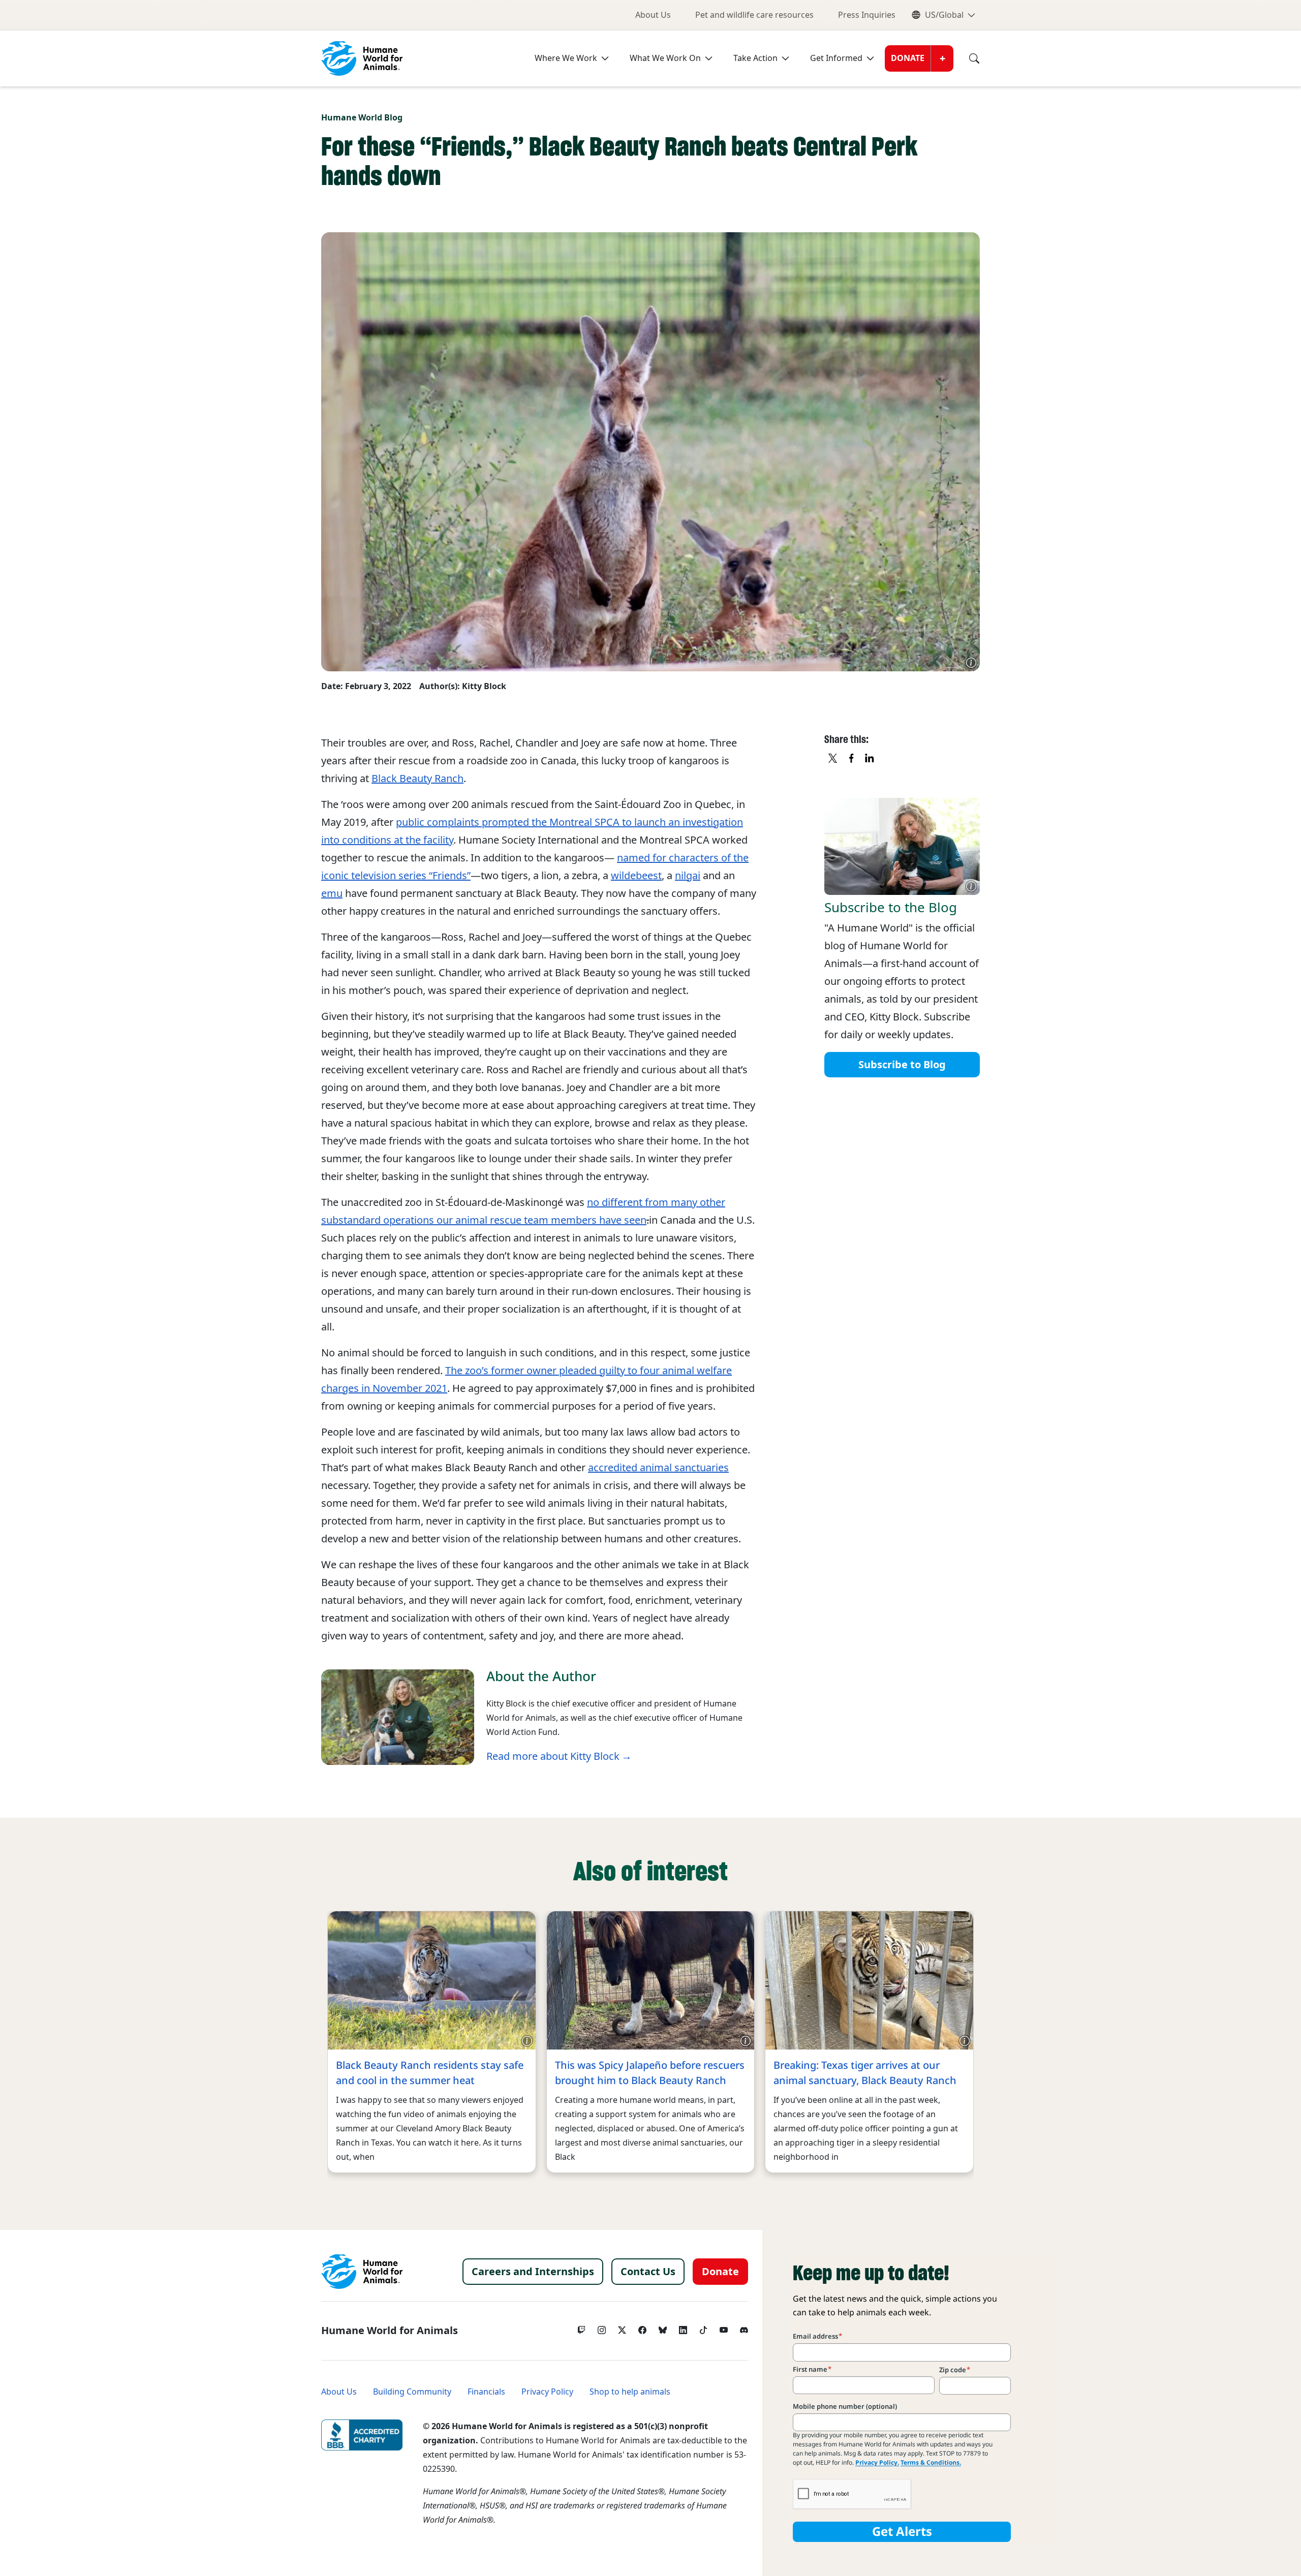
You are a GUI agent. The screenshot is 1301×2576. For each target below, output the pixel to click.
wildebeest (636, 876)
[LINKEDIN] (870, 759)
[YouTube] (724, 2327)
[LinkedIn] (683, 2327)
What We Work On (665, 58)
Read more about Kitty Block (553, 1756)
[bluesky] (663, 2327)
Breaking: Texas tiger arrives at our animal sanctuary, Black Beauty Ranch (865, 2073)
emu (332, 893)
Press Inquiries (867, 15)
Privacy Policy (547, 2392)
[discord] (744, 2327)
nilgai (688, 876)
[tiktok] (703, 2327)
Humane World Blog (362, 118)
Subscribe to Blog (902, 1064)
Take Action (755, 58)
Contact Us (648, 2272)
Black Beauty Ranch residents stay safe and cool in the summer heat (430, 2073)
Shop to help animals (630, 2392)
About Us (653, 15)
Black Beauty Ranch (417, 779)
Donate (908, 58)
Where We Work (566, 58)
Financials (486, 2392)
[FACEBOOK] (852, 759)
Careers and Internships (533, 2272)
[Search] (967, 58)
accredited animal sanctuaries (658, 1468)
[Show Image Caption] (971, 663)
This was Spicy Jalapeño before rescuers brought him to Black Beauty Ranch (650, 2073)
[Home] (362, 2272)
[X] (833, 759)
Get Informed (836, 58)
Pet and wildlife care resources (754, 15)
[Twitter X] (622, 2327)
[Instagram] (602, 2327)
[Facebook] (642, 2327)
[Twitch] (581, 2327)
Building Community (412, 2392)
